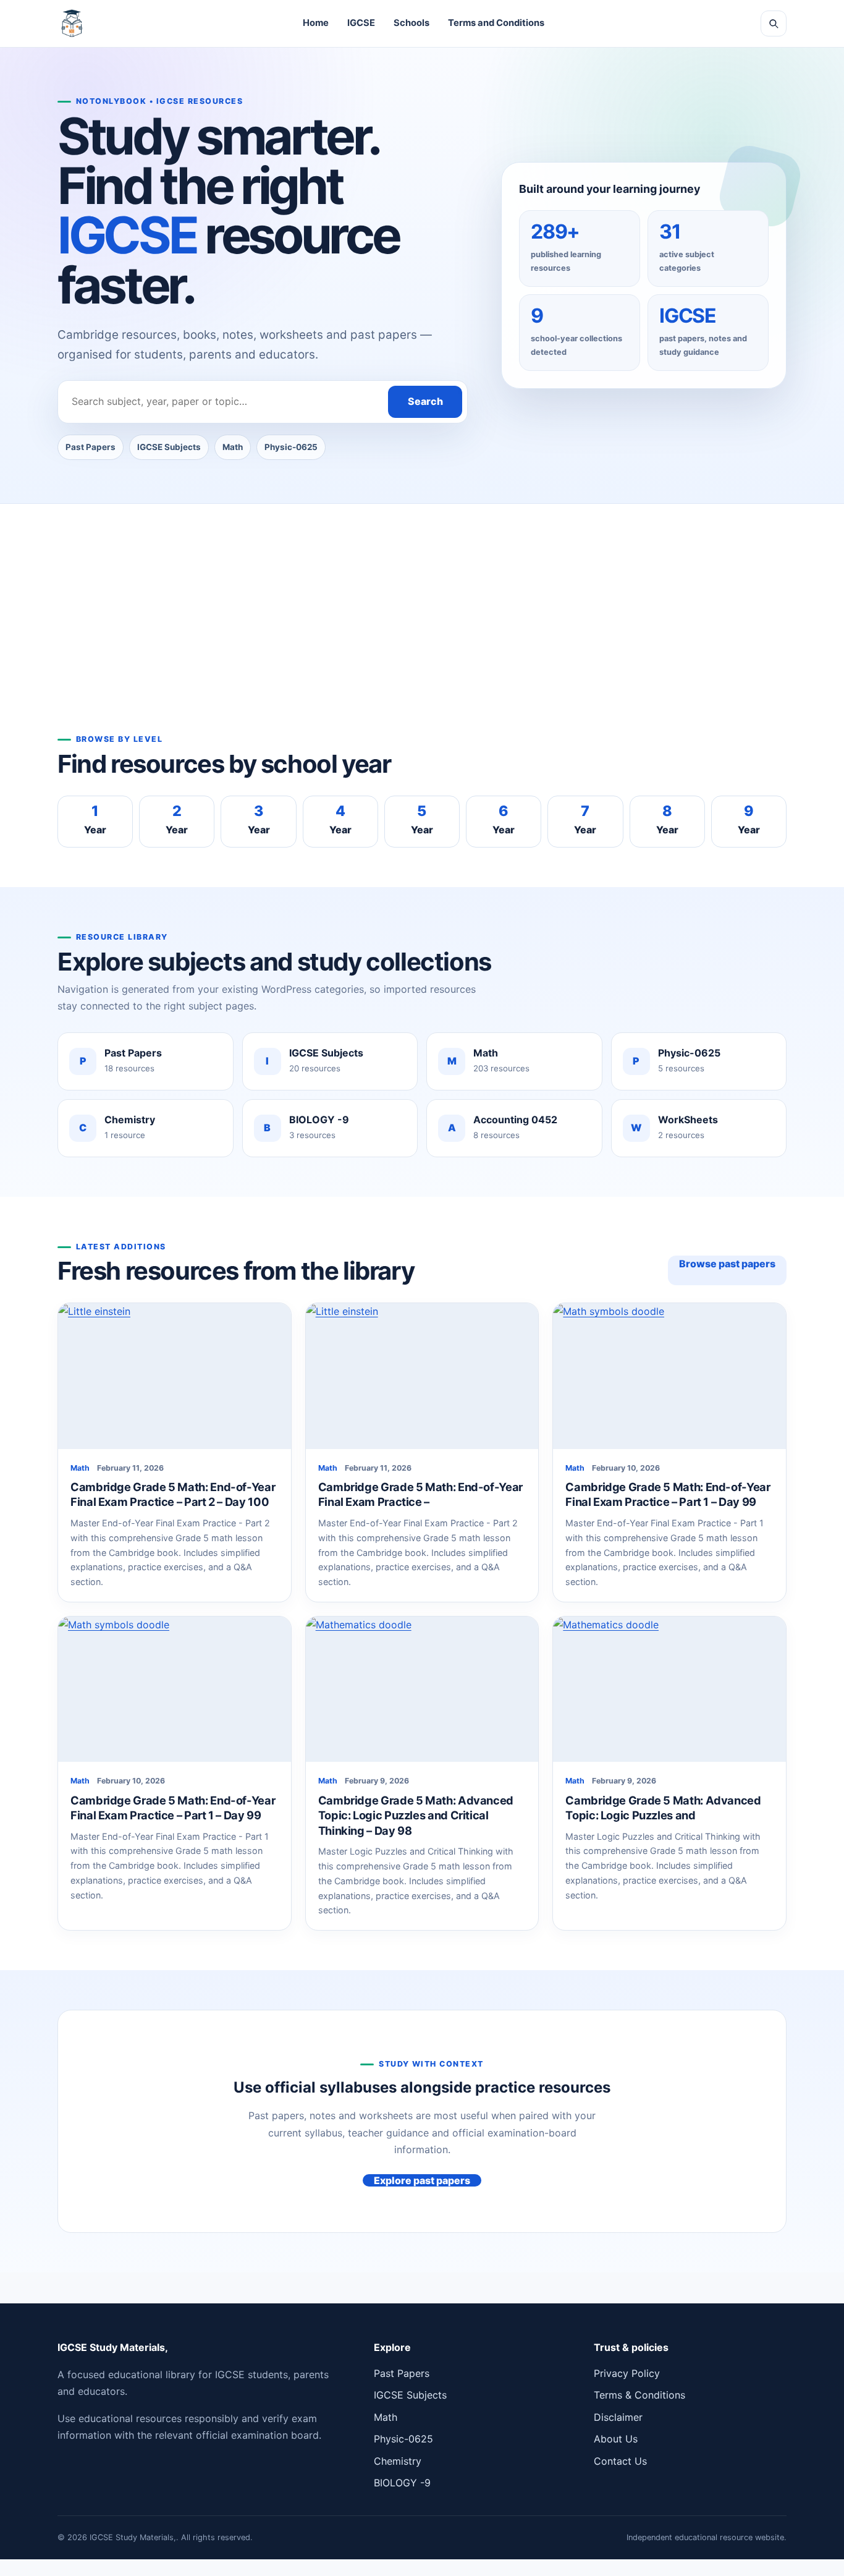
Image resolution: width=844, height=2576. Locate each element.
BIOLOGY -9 (402, 2483)
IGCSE (361, 23)
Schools (411, 23)
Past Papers (91, 447)
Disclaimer (618, 2417)
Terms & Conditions (639, 2395)
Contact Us (620, 2461)
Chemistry (398, 2461)
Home (316, 23)
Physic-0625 (291, 447)
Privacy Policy (627, 2373)
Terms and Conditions (496, 23)
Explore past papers (422, 2180)
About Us (616, 2439)
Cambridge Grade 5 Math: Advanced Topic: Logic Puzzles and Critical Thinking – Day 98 (416, 1815)
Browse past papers (727, 1264)
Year (95, 819)
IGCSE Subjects (169, 447)
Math (233, 447)
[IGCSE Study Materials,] (72, 23)
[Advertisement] (422, 636)
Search (425, 401)
